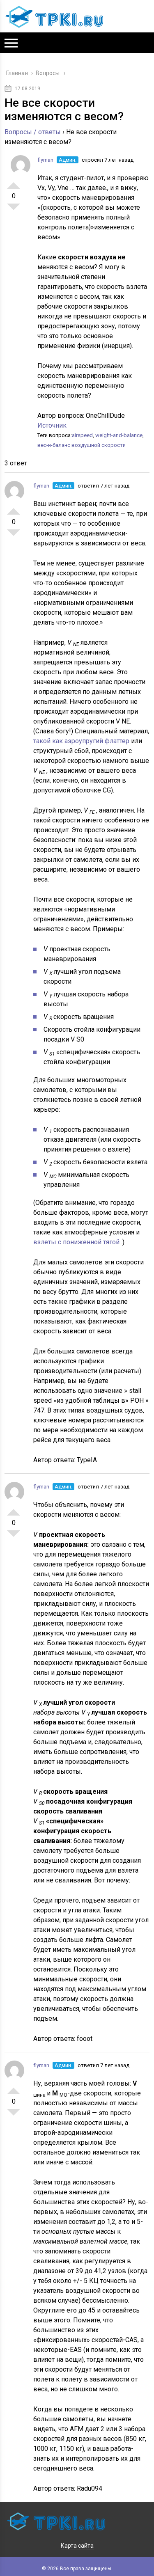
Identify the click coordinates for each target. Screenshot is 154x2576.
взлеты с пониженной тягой (77, 1242)
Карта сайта (77, 2546)
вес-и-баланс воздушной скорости (82, 445)
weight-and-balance (119, 435)
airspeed (82, 435)
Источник (52, 425)
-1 (14, 210)
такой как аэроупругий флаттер (82, 741)
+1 (14, 182)
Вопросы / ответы (33, 132)
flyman (45, 160)
